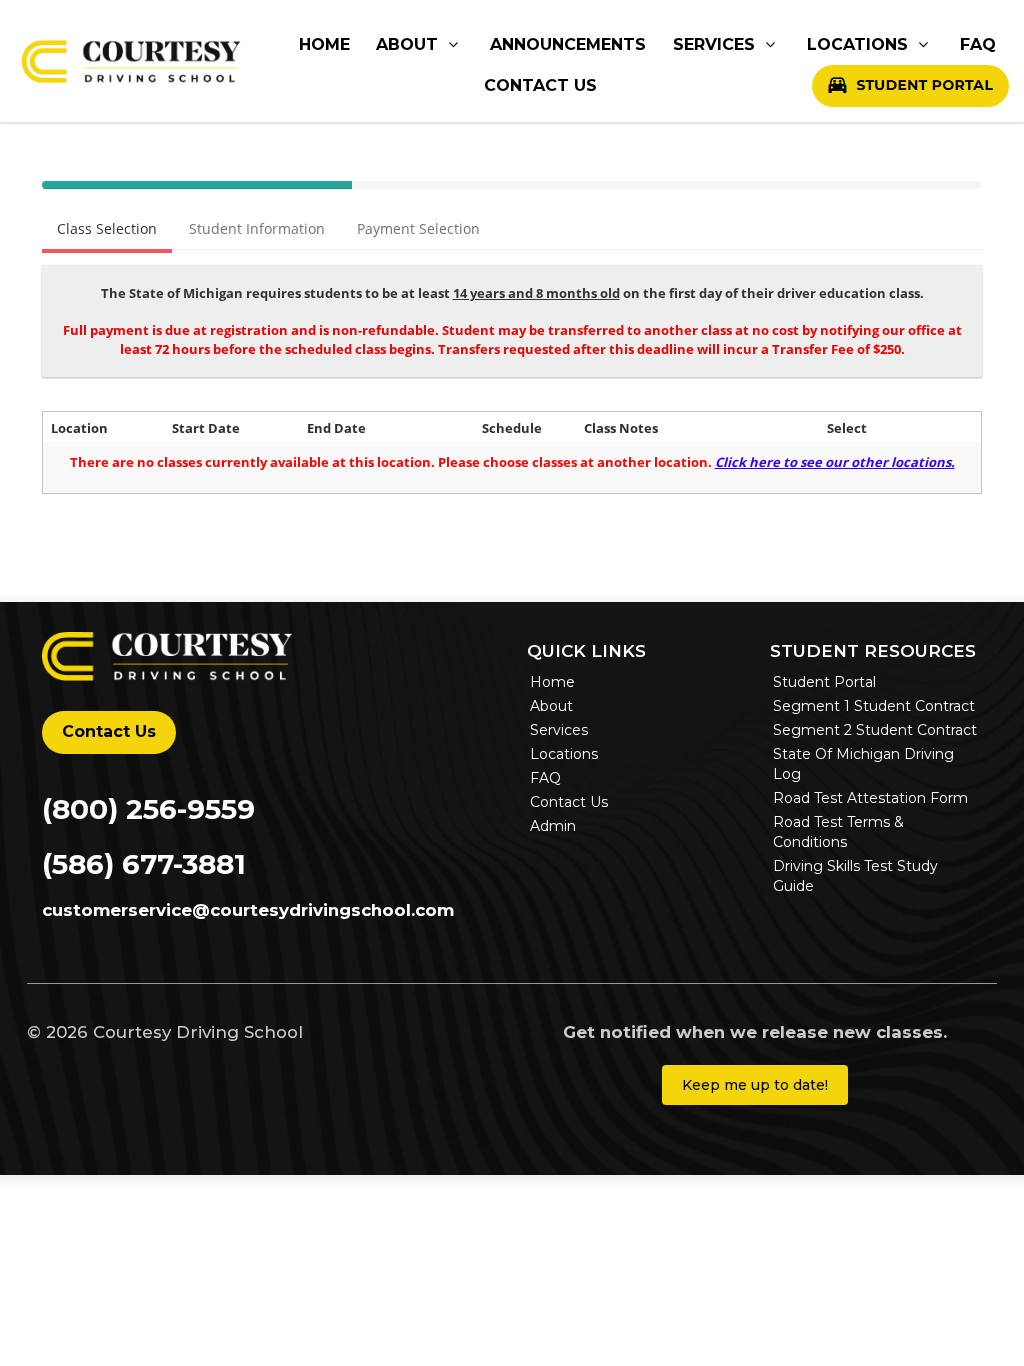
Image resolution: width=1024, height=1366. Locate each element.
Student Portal (824, 682)
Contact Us (540, 85)
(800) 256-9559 (148, 809)
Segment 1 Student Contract (874, 706)
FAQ (978, 44)
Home (324, 44)
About (409, 44)
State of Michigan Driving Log (863, 764)
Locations (860, 44)
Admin (553, 826)
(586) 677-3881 (144, 864)
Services (716, 44)
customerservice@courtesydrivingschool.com (248, 910)
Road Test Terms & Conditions (838, 832)
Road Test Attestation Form (870, 798)
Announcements (568, 44)
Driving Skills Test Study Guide (855, 876)
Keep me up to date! (755, 1085)
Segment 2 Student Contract (875, 730)
